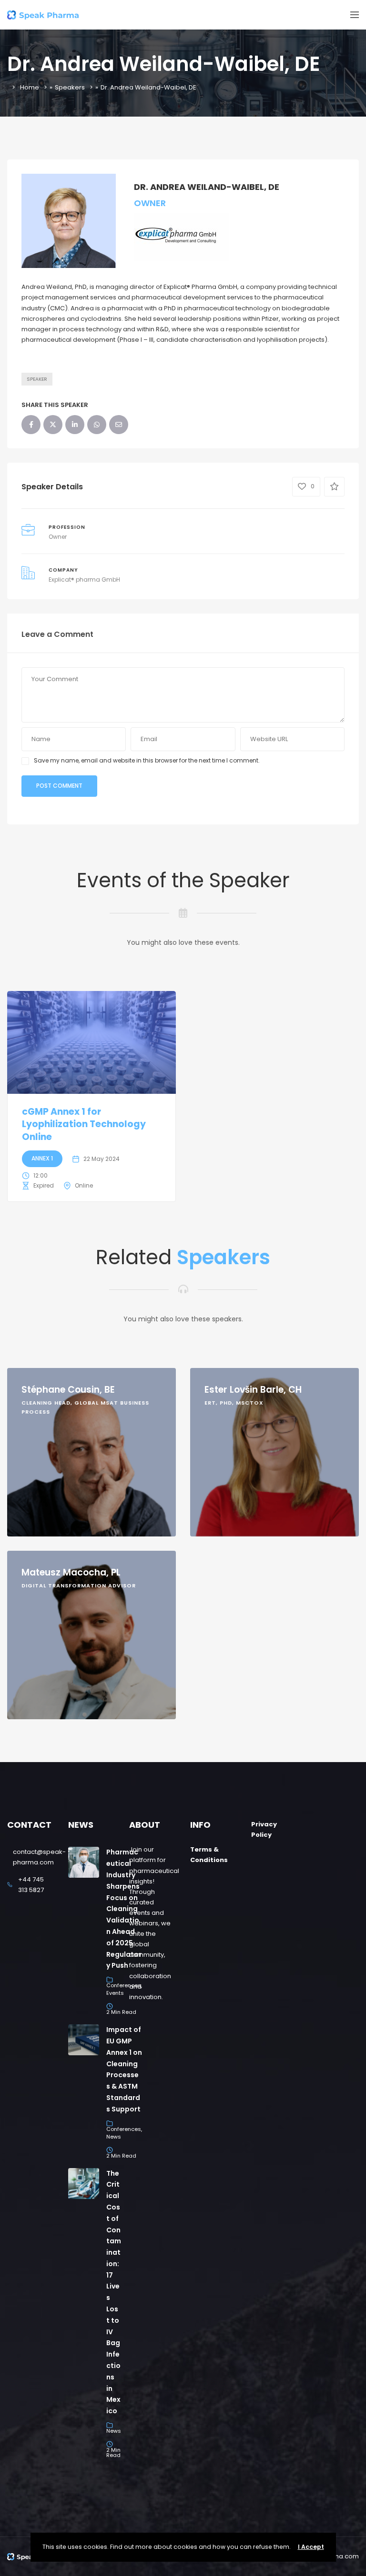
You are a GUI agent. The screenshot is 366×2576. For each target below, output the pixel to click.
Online (84, 1185)
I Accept (311, 2547)
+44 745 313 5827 (31, 1885)
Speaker (37, 379)
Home (30, 87)
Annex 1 (42, 1158)
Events (115, 1993)
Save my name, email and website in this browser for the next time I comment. (147, 760)
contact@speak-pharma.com (39, 1857)
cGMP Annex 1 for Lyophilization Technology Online (84, 1124)
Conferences (124, 2129)
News (114, 2137)
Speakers (70, 87)
